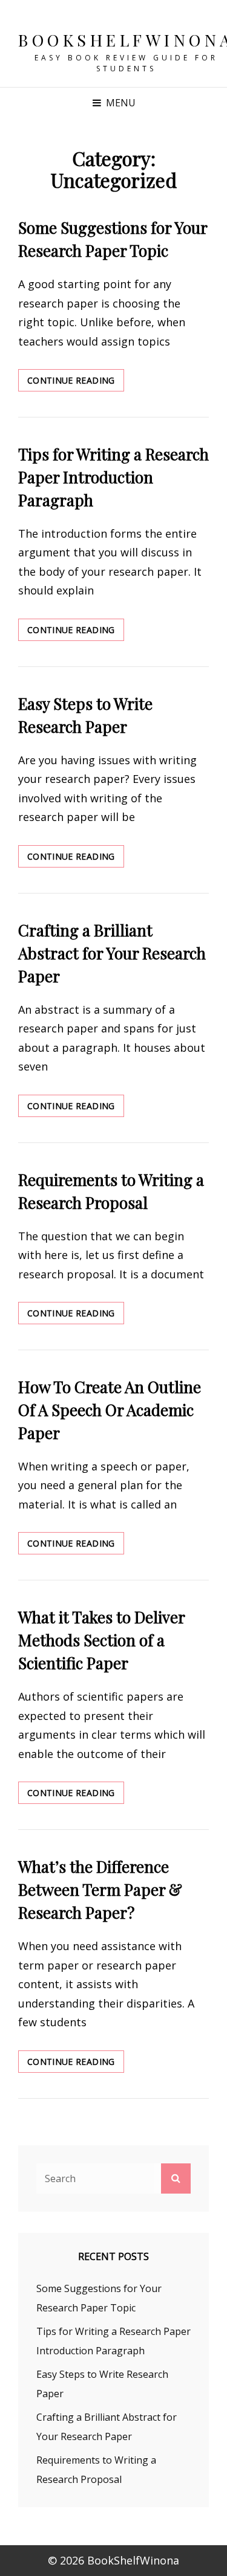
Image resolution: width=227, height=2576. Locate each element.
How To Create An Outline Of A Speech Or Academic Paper (110, 1410)
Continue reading (76, 383)
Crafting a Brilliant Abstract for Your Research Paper (112, 953)
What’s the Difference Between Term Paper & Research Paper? (100, 1889)
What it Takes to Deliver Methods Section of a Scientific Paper (101, 1640)
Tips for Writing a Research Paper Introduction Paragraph (113, 477)
